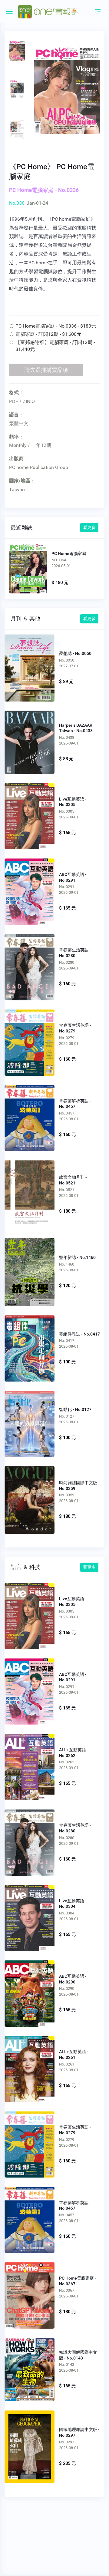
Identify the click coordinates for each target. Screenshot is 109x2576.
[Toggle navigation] (98, 12)
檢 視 (30, 666)
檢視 (28, 568)
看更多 (89, 527)
